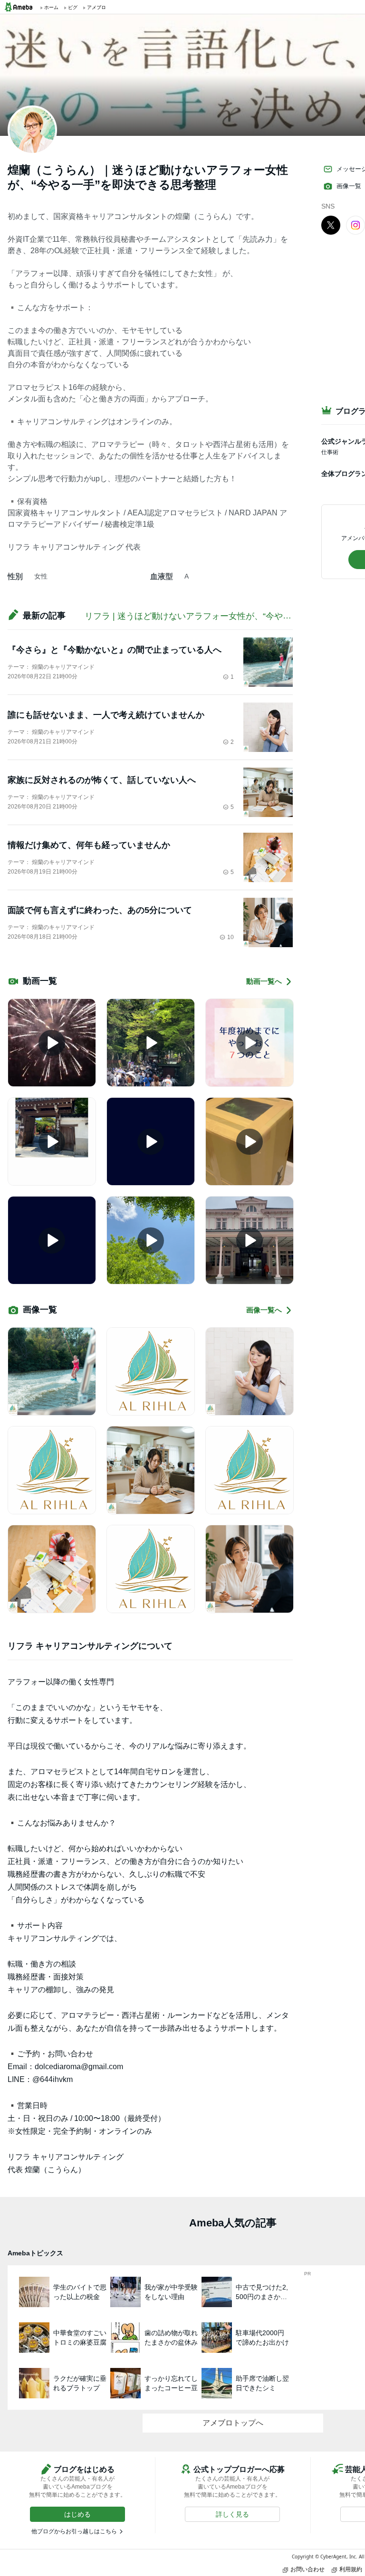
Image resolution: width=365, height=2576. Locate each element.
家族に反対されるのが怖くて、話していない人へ (102, 780)
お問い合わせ (307, 2569)
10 (231, 937)
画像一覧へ (264, 1310)
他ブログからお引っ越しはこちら (74, 2531)
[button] (77, 2514)
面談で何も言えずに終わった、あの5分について (100, 910)
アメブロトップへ (233, 2423)
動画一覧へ (264, 981)
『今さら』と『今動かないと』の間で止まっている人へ (115, 650)
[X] (331, 225)
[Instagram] (355, 225)
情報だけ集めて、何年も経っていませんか (89, 845)
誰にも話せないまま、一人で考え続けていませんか (106, 715)
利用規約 (351, 2569)
